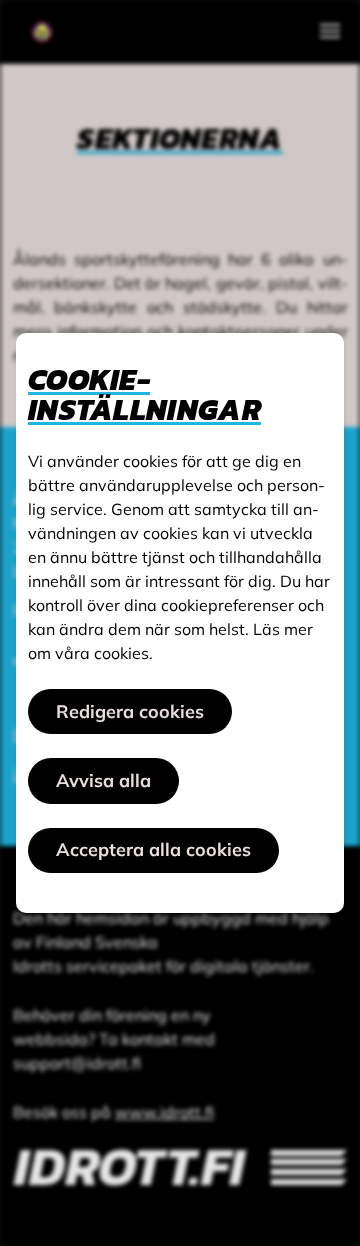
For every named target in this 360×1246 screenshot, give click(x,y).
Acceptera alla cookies (153, 849)
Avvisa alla (103, 780)
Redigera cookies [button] (130, 711)
